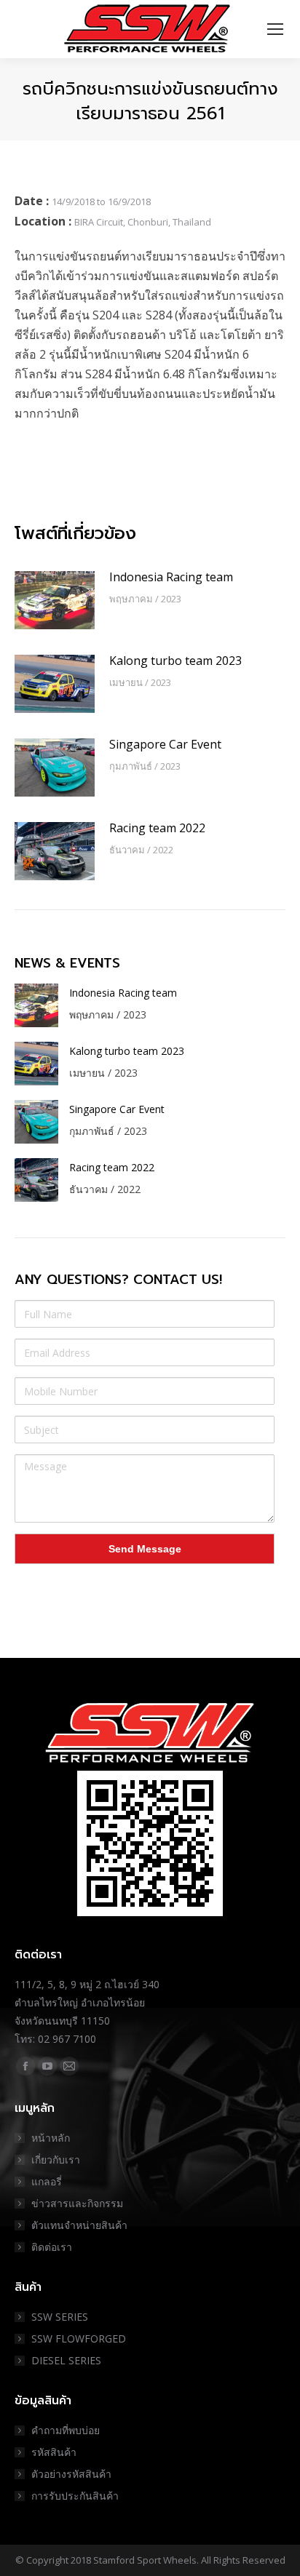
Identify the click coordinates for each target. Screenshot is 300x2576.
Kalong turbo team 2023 (175, 661)
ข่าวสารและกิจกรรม (77, 2203)
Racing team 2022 (157, 828)
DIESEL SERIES (66, 2360)
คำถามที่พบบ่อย (66, 2430)
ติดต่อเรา (52, 2247)
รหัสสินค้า (54, 2452)
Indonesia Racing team (171, 577)
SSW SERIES (60, 2317)
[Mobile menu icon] (275, 29)
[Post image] (55, 600)
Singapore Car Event (165, 744)
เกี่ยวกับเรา (56, 2160)
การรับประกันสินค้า (75, 2496)
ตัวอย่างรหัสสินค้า (71, 2474)
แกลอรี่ (47, 2181)
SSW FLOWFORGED (79, 2338)
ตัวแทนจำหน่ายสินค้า (79, 2225)
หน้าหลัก (51, 2138)
